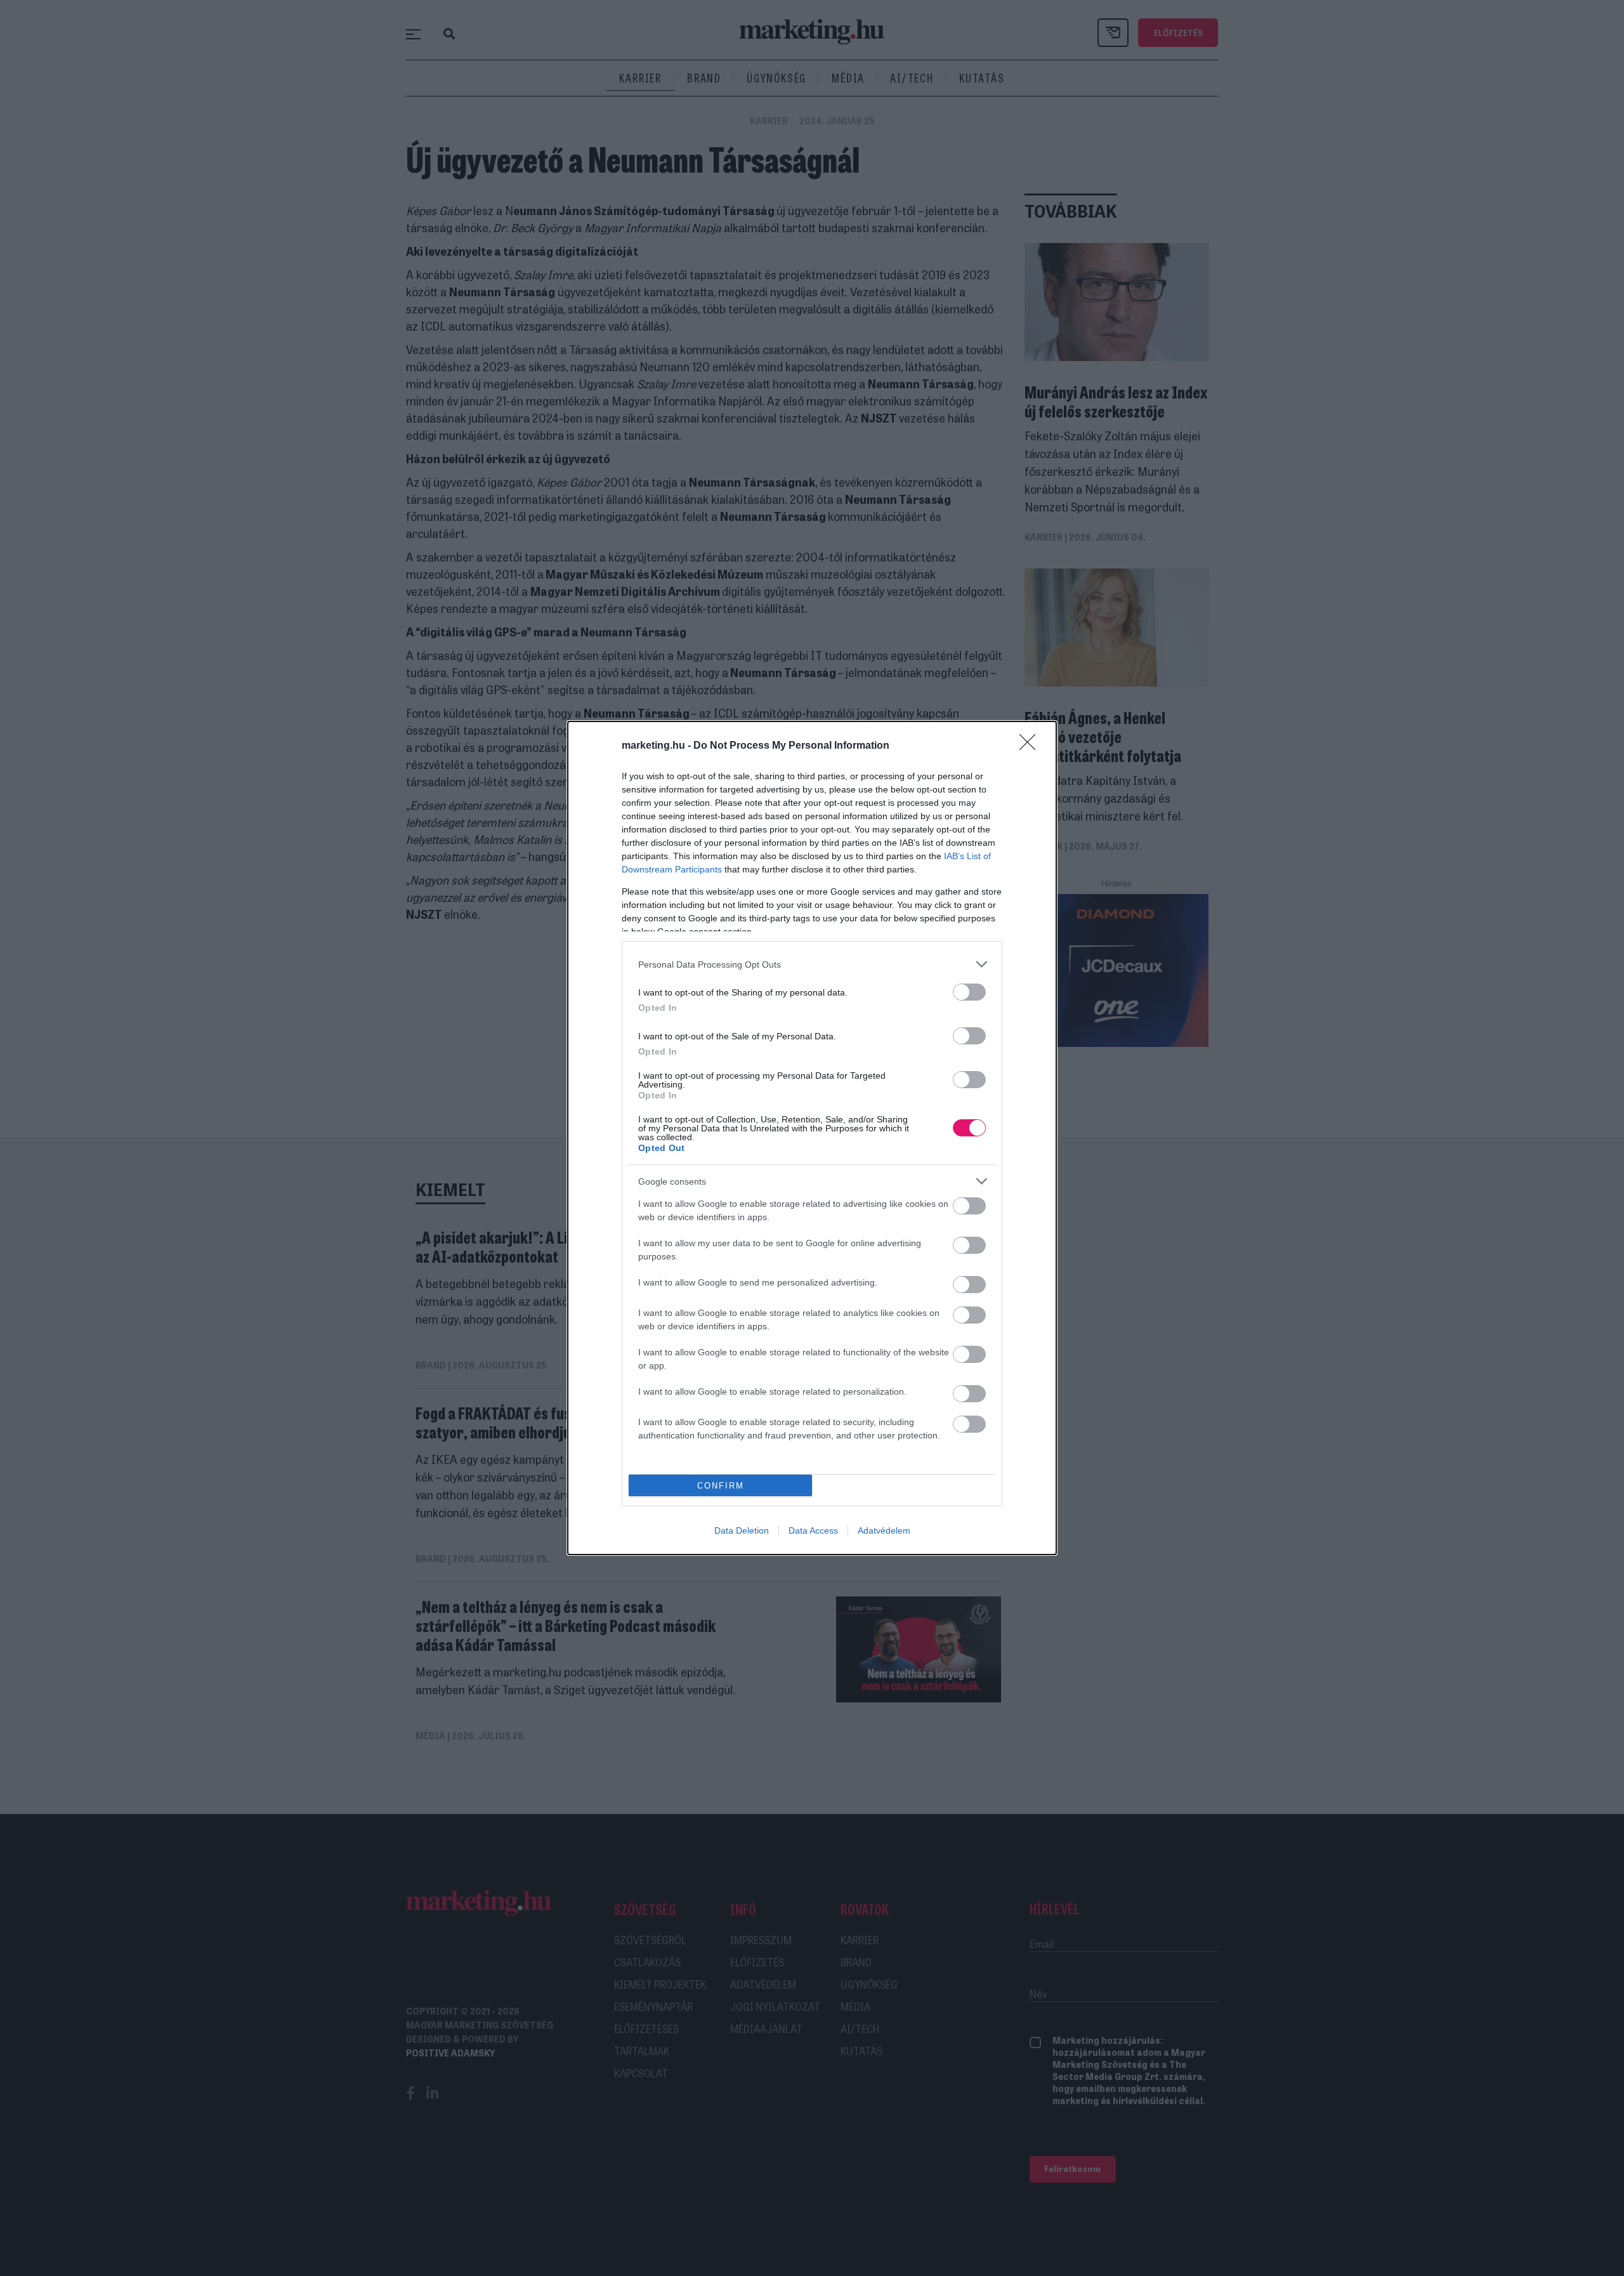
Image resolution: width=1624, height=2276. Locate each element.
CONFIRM (721, 1486)
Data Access (813, 1530)
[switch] (969, 992)
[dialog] (812, 1138)
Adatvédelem (884, 1530)
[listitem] (812, 964)
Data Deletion (742, 1530)
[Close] (1031, 746)
